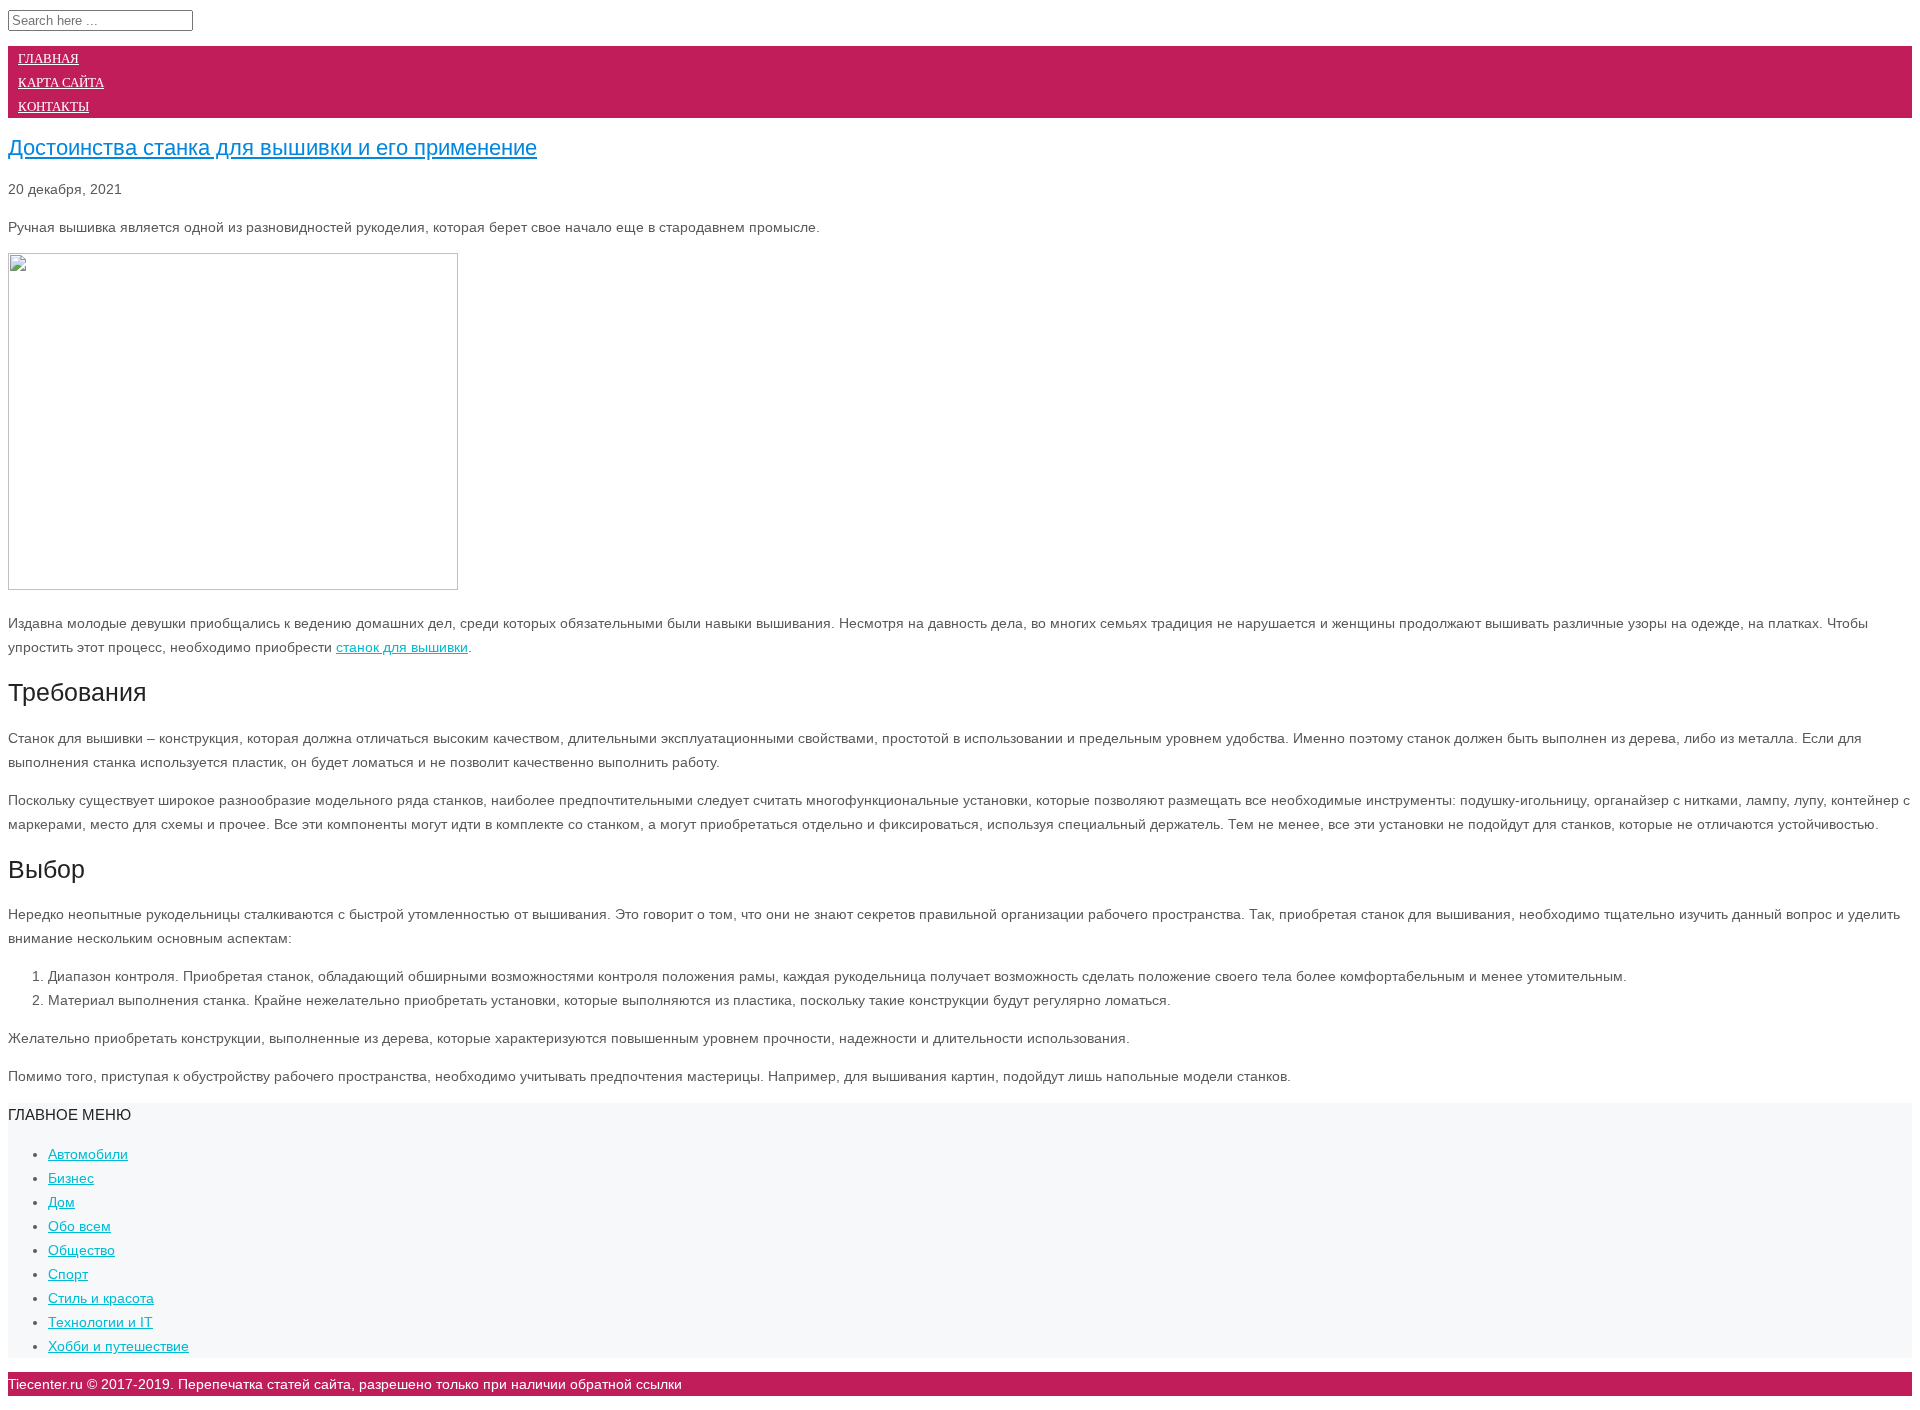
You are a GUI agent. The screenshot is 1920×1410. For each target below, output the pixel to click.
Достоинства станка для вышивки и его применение (272, 147)
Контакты (53, 106)
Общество (81, 1250)
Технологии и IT (100, 1322)
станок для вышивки (402, 647)
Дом (61, 1202)
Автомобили (88, 1154)
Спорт (68, 1274)
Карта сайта (61, 82)
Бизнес (71, 1178)
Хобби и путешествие (118, 1346)
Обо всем (79, 1226)
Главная (48, 58)
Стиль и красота (101, 1298)
